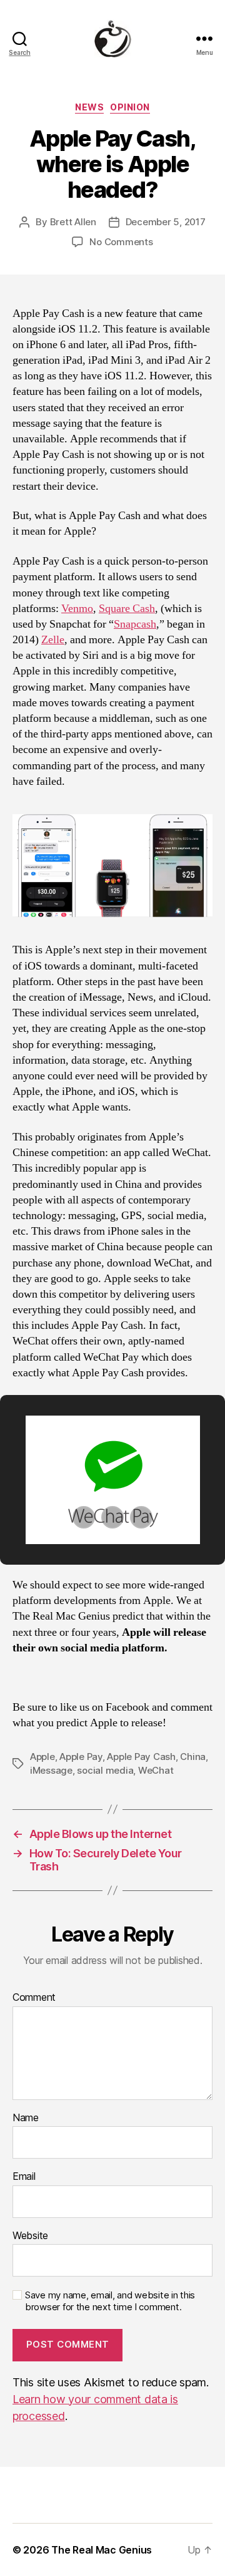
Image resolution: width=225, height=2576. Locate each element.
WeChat (156, 1770)
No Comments (121, 242)
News (89, 107)
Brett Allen (73, 222)
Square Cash (127, 609)
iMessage (51, 1770)
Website (30, 2236)
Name (26, 2118)
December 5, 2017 (166, 222)
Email (24, 2177)
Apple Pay (81, 1757)
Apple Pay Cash (141, 1757)
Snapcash (135, 624)
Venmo (77, 609)
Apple (42, 1757)
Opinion (130, 107)
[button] (84, 1517)
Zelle (53, 640)
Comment (34, 1998)
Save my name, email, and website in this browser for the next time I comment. (110, 2301)
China (193, 1757)
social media (105, 1770)
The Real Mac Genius (102, 2550)
